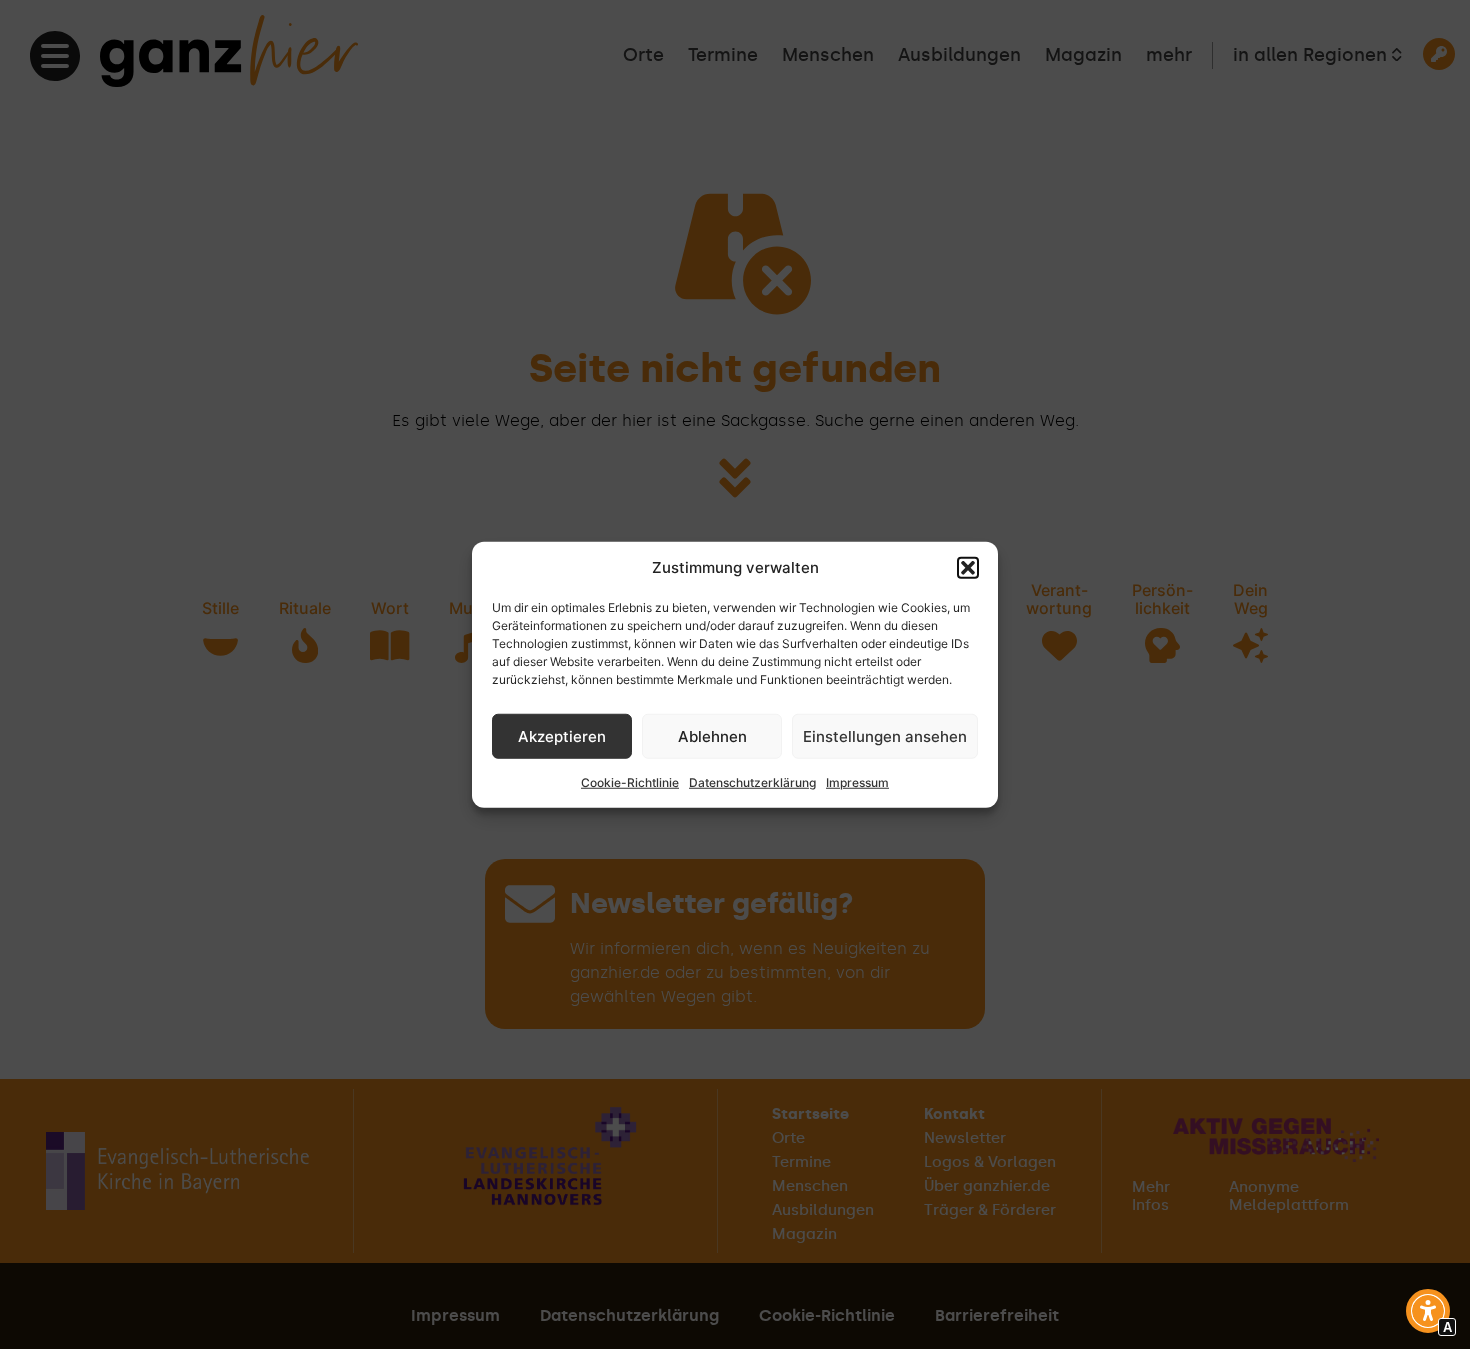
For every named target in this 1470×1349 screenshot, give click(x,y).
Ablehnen (712, 735)
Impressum (857, 782)
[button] (968, 568)
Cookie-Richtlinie (630, 782)
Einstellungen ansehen (885, 735)
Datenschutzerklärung (752, 782)
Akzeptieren (562, 735)
